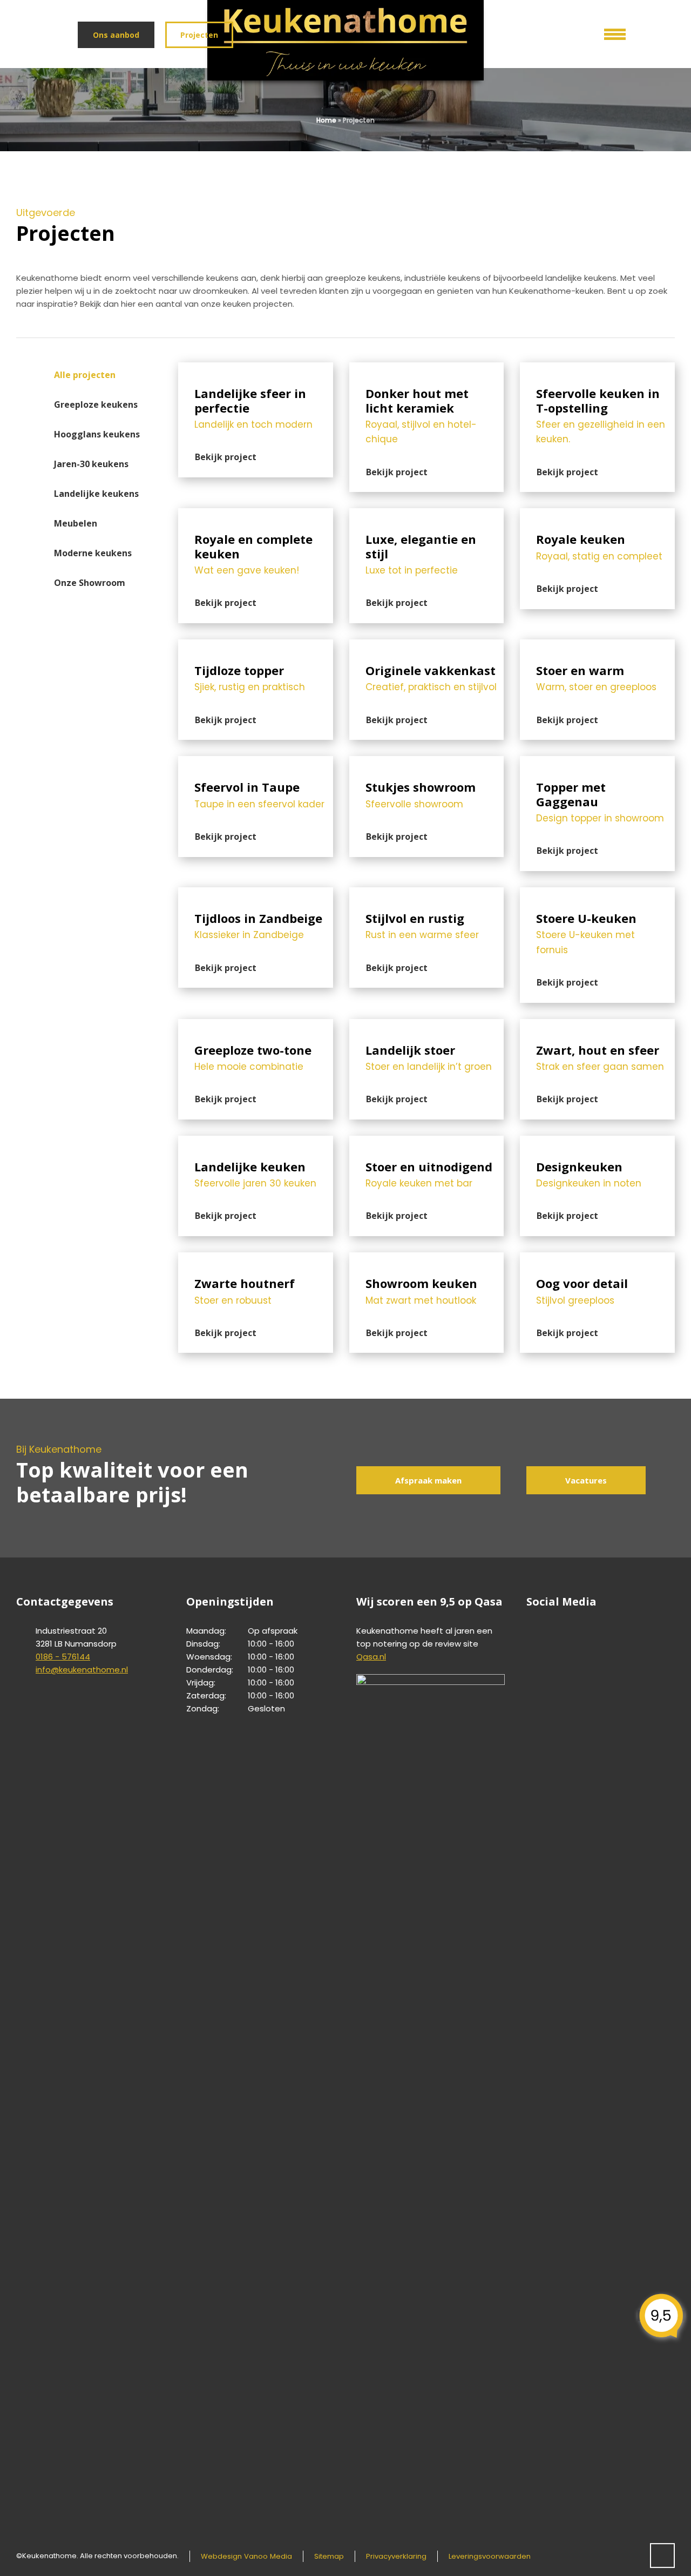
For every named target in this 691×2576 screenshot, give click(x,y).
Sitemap (329, 2556)
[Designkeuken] (597, 1142)
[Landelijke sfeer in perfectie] (256, 369)
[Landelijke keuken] (256, 1142)
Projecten (199, 35)
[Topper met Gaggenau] (597, 763)
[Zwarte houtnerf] (256, 1259)
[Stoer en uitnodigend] (427, 1142)
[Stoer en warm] (597, 646)
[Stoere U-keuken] (597, 894)
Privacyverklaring (396, 2556)
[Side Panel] (607, 32)
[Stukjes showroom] (427, 763)
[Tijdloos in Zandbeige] (256, 894)
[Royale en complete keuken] (256, 515)
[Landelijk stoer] (427, 1026)
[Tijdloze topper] (256, 646)
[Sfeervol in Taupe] (256, 763)
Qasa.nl (371, 1657)
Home (326, 120)
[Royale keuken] (597, 515)
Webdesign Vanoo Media (246, 2556)
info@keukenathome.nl (82, 1670)
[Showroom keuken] (427, 1259)
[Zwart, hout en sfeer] (597, 1026)
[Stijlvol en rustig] (427, 894)
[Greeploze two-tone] (256, 1026)
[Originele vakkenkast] (427, 646)
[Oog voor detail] (597, 1259)
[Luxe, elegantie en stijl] (427, 515)
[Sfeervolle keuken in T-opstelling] (597, 369)
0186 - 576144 (63, 1657)
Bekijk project (226, 457)
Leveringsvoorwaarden (490, 2556)
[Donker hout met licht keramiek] (427, 369)
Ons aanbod (116, 35)
